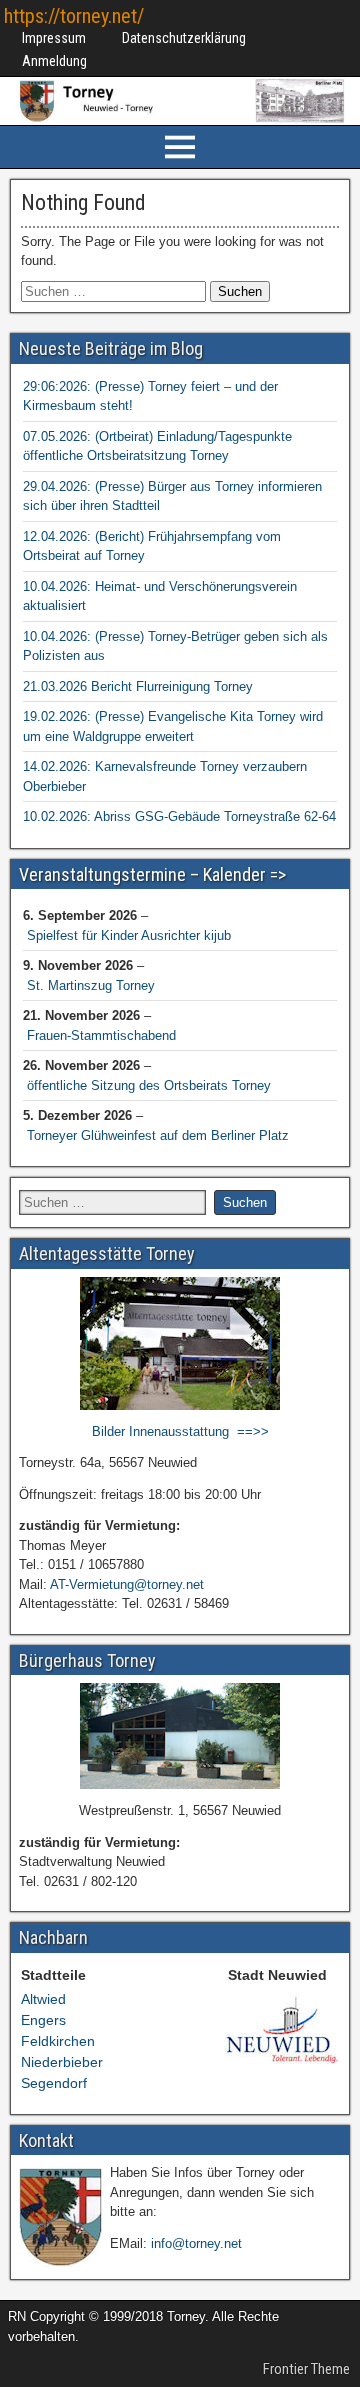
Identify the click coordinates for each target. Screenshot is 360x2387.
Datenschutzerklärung (184, 38)
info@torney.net (196, 2243)
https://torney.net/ (74, 16)
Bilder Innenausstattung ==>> (180, 1431)
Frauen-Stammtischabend (101, 1035)
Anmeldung (54, 61)
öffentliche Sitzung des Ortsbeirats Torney (149, 1085)
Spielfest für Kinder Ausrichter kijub (129, 935)
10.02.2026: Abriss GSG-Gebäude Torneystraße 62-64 (179, 816)
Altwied (43, 1999)
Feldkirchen (58, 2041)
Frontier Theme (306, 2369)
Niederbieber (62, 2062)
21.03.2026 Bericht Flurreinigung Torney (138, 686)
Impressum (54, 38)
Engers (43, 2020)
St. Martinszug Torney (91, 985)
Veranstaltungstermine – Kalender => (152, 874)
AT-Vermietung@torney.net (127, 1584)
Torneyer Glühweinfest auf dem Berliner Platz (158, 1135)
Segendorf (54, 2083)
